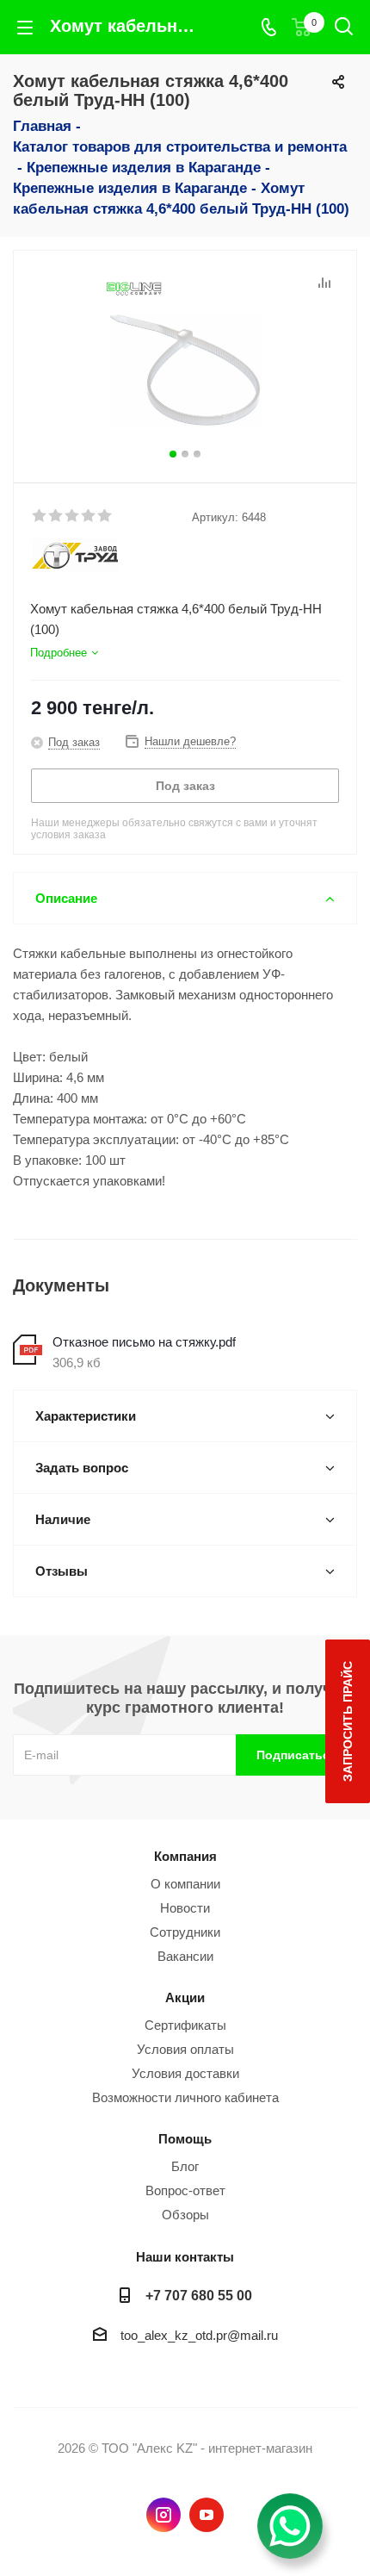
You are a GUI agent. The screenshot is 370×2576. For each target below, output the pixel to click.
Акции (185, 1997)
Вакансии (185, 1956)
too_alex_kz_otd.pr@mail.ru (199, 2335)
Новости (185, 1908)
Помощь (185, 2139)
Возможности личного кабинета (185, 2097)
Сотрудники (185, 1932)
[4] (89, 516)
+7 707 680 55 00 (199, 2295)
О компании (185, 1884)
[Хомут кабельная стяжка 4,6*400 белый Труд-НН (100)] (185, 359)
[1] (40, 516)
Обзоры (185, 2215)
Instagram (163, 2515)
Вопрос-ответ (185, 2190)
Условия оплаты (185, 2049)
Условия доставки (185, 2073)
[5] (105, 516)
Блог (185, 2166)
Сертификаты (185, 2025)
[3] (73, 516)
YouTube (207, 2515)
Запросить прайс (348, 1721)
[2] (56, 516)
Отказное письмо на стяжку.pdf (144, 1342)
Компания (185, 1856)
